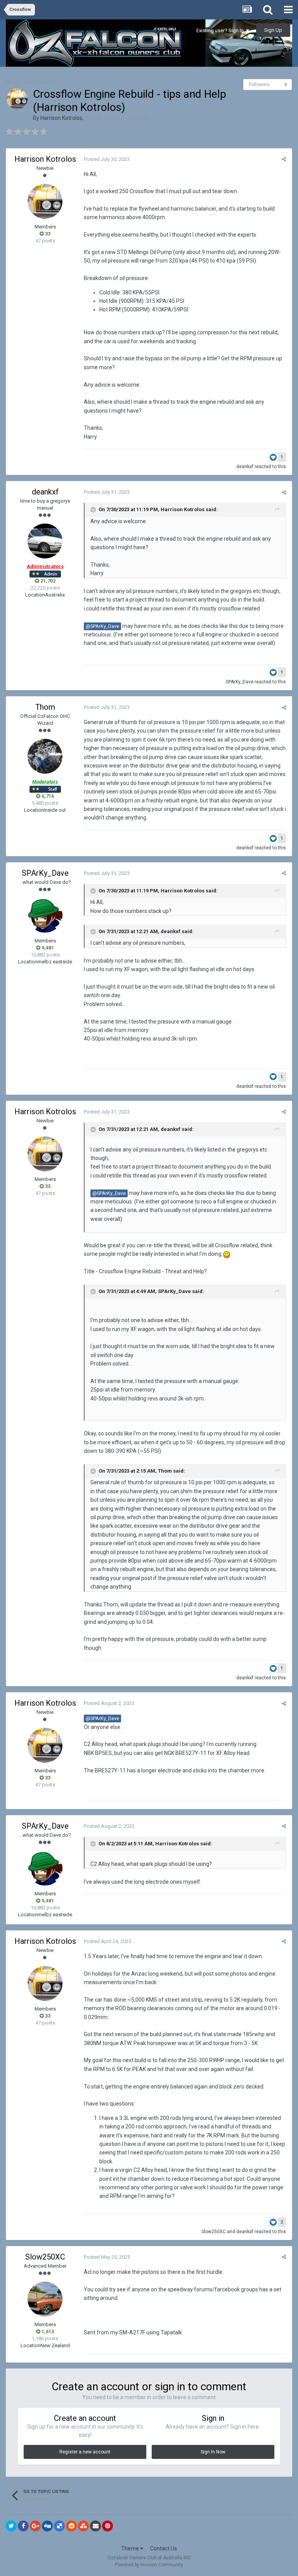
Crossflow (136, 118)
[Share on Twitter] (11, 2526)
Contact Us (164, 2548)
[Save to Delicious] (59, 2526)
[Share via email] (95, 2526)
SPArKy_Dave (240, 682)
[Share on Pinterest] (107, 2526)
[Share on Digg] (47, 2526)
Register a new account (85, 2452)
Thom (45, 707)
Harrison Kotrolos (61, 118)
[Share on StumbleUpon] (83, 2526)
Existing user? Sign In (221, 30)
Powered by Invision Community (149, 2565)
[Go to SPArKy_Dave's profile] (45, 915)
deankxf (245, 467)
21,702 (47, 581)
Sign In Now (213, 2452)
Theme (131, 2548)
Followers (259, 85)
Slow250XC (214, 2232)
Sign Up (273, 30)
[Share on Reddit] (71, 2526)
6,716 (47, 796)
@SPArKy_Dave (102, 626)
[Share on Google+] (35, 2526)
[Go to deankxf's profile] (45, 541)
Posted (107, 159)
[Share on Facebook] (23, 2526)
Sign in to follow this (34, 82)
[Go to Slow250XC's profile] (45, 2299)
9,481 (47, 948)
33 (47, 234)
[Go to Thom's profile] (45, 756)
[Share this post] (284, 159)
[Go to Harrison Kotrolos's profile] (17, 99)
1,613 (47, 2331)
